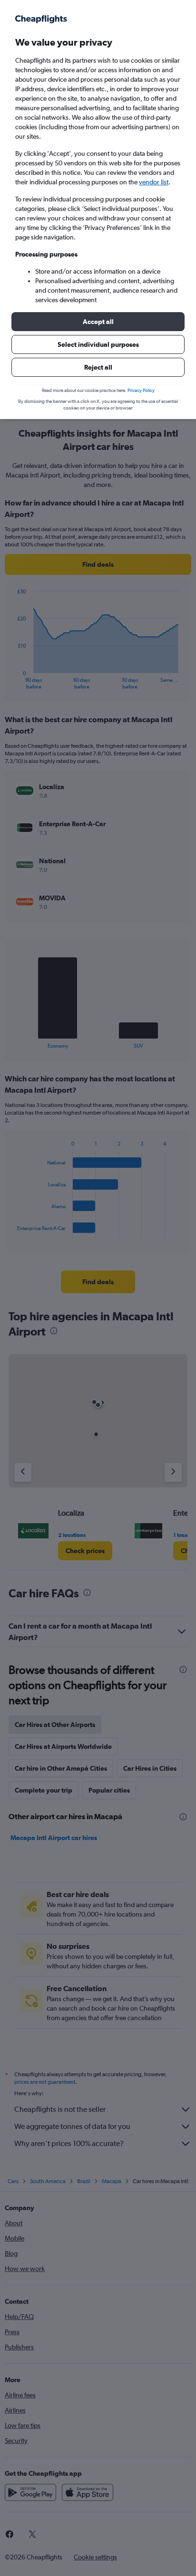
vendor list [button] (154, 182)
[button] (98, 322)
